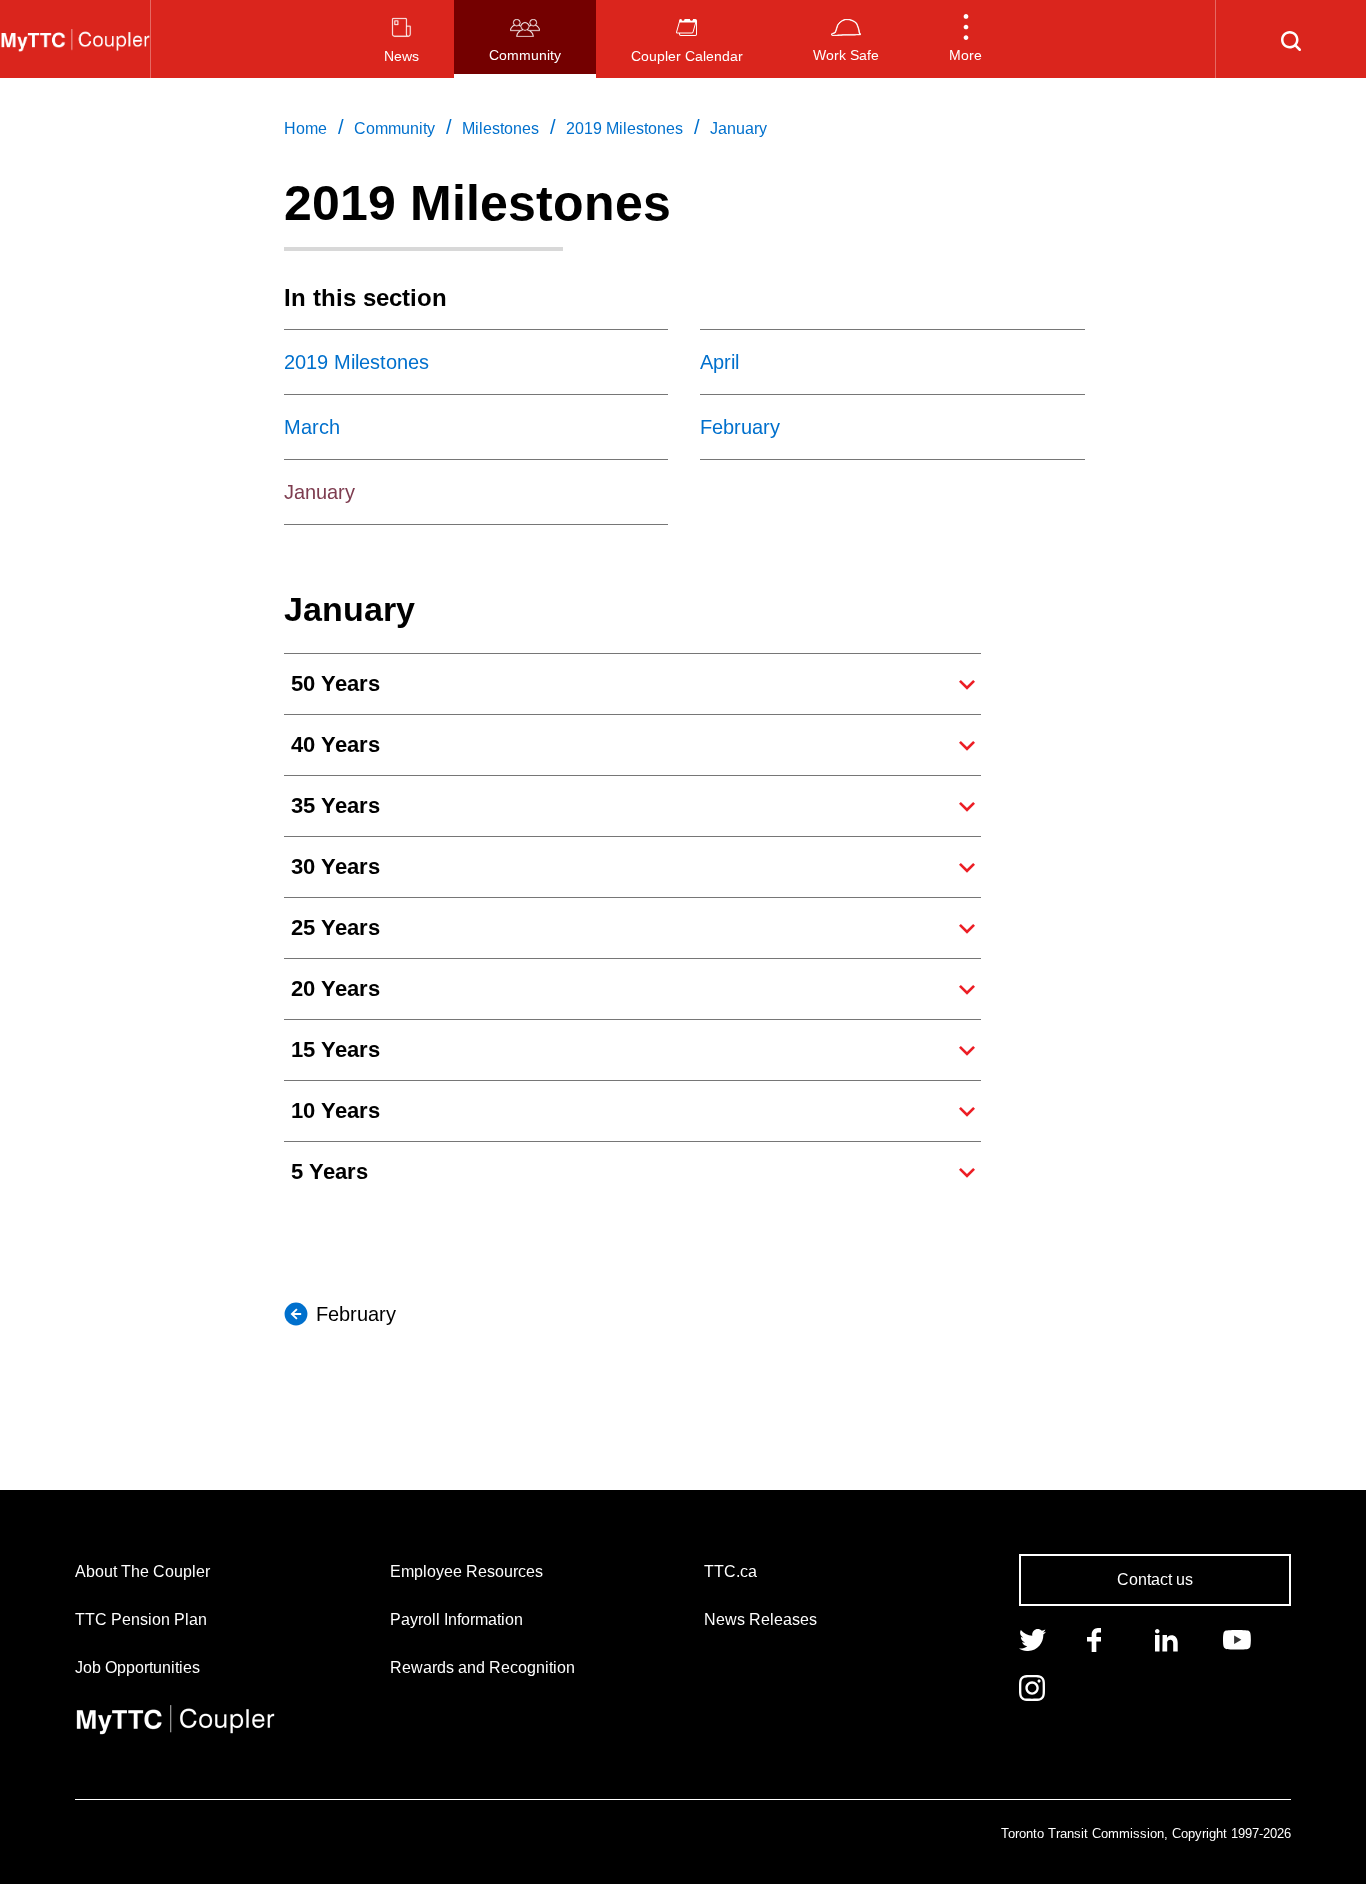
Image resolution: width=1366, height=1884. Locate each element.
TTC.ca (730, 1571)
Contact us (1155, 1579)
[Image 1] (75, 39)
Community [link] (394, 128)
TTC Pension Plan (141, 1619)
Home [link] (305, 128)
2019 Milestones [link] (624, 128)
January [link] (738, 128)
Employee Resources (466, 1571)
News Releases (760, 1619)
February (356, 1314)
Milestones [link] (500, 128)
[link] (1032, 1638)
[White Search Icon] (1291, 39)
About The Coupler (142, 1571)
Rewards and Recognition (482, 1667)
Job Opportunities (137, 1667)
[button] (965, 39)
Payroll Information (456, 1619)
